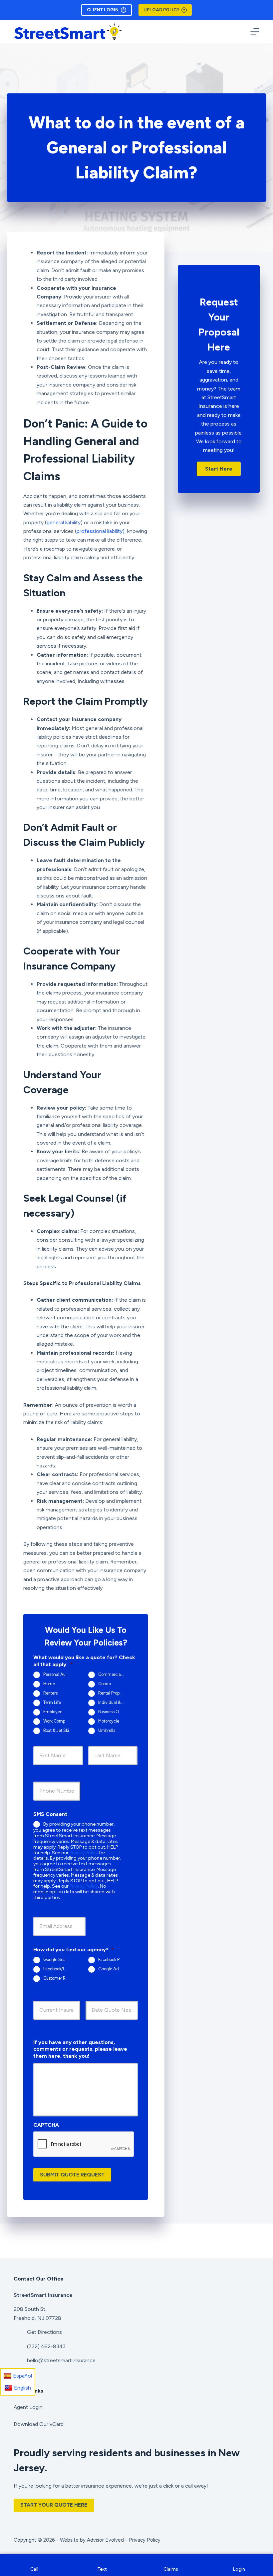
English (22, 2388)
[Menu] (255, 32)
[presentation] (84, 2144)
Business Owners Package (114, 1712)
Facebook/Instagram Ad (59, 1969)
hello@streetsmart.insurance (61, 2360)
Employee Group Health (59, 1712)
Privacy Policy (84, 1853)
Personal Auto (56, 1675)
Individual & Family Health (114, 1703)
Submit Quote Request (72, 2175)
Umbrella (107, 1731)
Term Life (52, 1703)
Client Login (103, 10)
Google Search (57, 1960)
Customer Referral (59, 1978)
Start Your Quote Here (54, 2505)
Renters (50, 1693)
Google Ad (109, 1969)
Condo (105, 1684)
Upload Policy (161, 10)
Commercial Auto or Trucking (114, 1675)
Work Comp (54, 1721)
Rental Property (113, 1693)
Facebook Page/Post (114, 1960)
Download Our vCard (39, 2424)
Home (49, 1684)
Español (22, 2376)
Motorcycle (109, 1721)
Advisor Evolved (105, 2540)
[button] (219, 469)
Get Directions (44, 2332)
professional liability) (101, 531)
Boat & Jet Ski (56, 1731)
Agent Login (28, 2407)
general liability (64, 522)
